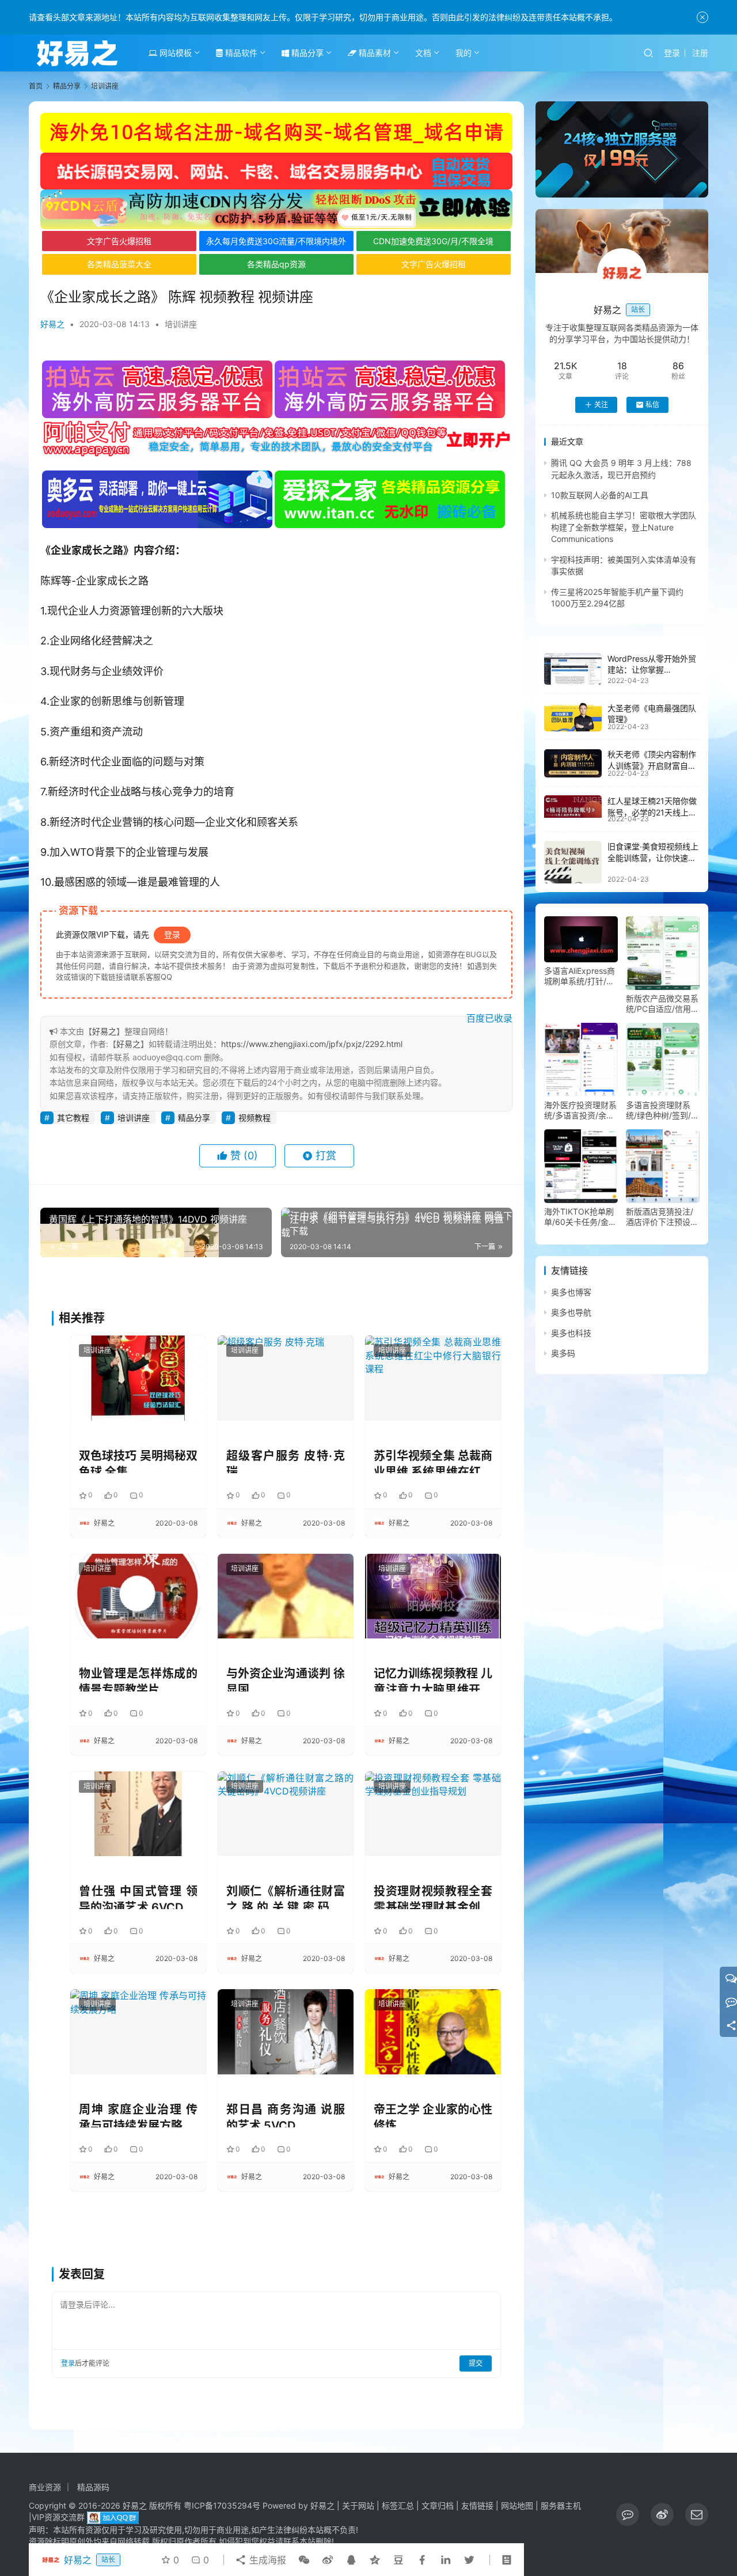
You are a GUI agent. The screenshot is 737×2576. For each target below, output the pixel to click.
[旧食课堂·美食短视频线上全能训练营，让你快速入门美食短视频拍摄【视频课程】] (573, 862)
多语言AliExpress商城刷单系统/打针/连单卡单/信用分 (580, 976)
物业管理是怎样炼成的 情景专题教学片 (138, 1679)
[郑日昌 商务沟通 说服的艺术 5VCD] (286, 2031)
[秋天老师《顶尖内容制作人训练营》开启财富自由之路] (573, 764)
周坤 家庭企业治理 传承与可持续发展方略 (138, 2115)
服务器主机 (561, 2505)
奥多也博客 (571, 1292)
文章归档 (438, 2505)
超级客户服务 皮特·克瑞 (286, 1461)
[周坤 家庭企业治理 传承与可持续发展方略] (138, 2031)
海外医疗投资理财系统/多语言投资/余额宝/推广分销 (580, 1110)
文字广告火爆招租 (119, 241)
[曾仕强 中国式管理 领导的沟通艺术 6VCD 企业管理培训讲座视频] (138, 1814)
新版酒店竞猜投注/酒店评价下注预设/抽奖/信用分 (660, 1217)
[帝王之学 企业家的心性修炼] (433, 2031)
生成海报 (266, 2560)
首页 (36, 86)
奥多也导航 (571, 1313)
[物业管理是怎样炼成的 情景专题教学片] (138, 1596)
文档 (423, 53)
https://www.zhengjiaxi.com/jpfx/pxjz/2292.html (312, 1044)
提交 (476, 2363)
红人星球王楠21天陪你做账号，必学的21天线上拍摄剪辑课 (652, 812)
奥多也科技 (571, 1333)
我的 (464, 53)
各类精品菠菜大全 (119, 264)
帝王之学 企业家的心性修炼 (433, 2115)
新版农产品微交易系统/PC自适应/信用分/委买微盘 (662, 1004)
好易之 (52, 324)
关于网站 (358, 2505)
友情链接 (477, 2505)
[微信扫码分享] (304, 2560)
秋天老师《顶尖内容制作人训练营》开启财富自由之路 (652, 766)
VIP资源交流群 (58, 2517)
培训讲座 (181, 324)
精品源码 (93, 2487)
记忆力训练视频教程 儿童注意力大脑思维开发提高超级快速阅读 (433, 1679)
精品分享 (306, 53)
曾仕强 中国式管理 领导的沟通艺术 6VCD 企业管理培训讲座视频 (138, 1897)
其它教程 (73, 1118)
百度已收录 (489, 1018)
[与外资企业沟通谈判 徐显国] (286, 1596)
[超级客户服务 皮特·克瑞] (286, 1378)
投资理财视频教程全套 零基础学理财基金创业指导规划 (433, 1897)
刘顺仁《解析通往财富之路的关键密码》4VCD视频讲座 (286, 1897)
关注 (601, 405)
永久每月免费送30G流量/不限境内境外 (276, 241)
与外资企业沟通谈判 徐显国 (286, 1679)
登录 (672, 53)
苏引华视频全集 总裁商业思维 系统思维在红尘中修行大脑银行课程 (433, 1461)
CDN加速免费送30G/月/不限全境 (433, 241)
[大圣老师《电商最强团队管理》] (573, 717)
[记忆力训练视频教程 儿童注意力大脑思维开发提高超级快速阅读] (433, 1596)
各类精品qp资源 (276, 264)
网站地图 (517, 2505)
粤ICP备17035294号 (222, 2505)
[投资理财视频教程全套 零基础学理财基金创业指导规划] (433, 1814)
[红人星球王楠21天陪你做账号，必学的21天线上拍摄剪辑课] (573, 806)
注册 (700, 53)
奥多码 (563, 1353)
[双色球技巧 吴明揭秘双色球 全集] (138, 1378)
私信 (652, 405)
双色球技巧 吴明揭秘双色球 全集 (138, 1461)
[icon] (628, 2514)
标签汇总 (398, 2505)
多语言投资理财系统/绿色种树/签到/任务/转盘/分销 (662, 1110)
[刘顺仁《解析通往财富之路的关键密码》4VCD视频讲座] (286, 1814)
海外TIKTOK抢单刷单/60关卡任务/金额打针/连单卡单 (580, 1217)
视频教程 (254, 1118)
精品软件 (240, 53)
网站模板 (174, 53)
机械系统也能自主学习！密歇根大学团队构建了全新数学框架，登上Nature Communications (624, 528)
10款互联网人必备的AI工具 (600, 495)
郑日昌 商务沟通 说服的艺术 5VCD (286, 2115)
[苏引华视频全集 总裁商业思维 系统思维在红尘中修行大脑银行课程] (433, 1378)
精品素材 (374, 53)
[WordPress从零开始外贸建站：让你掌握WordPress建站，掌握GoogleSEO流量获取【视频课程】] (573, 669)
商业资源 (45, 2487)
